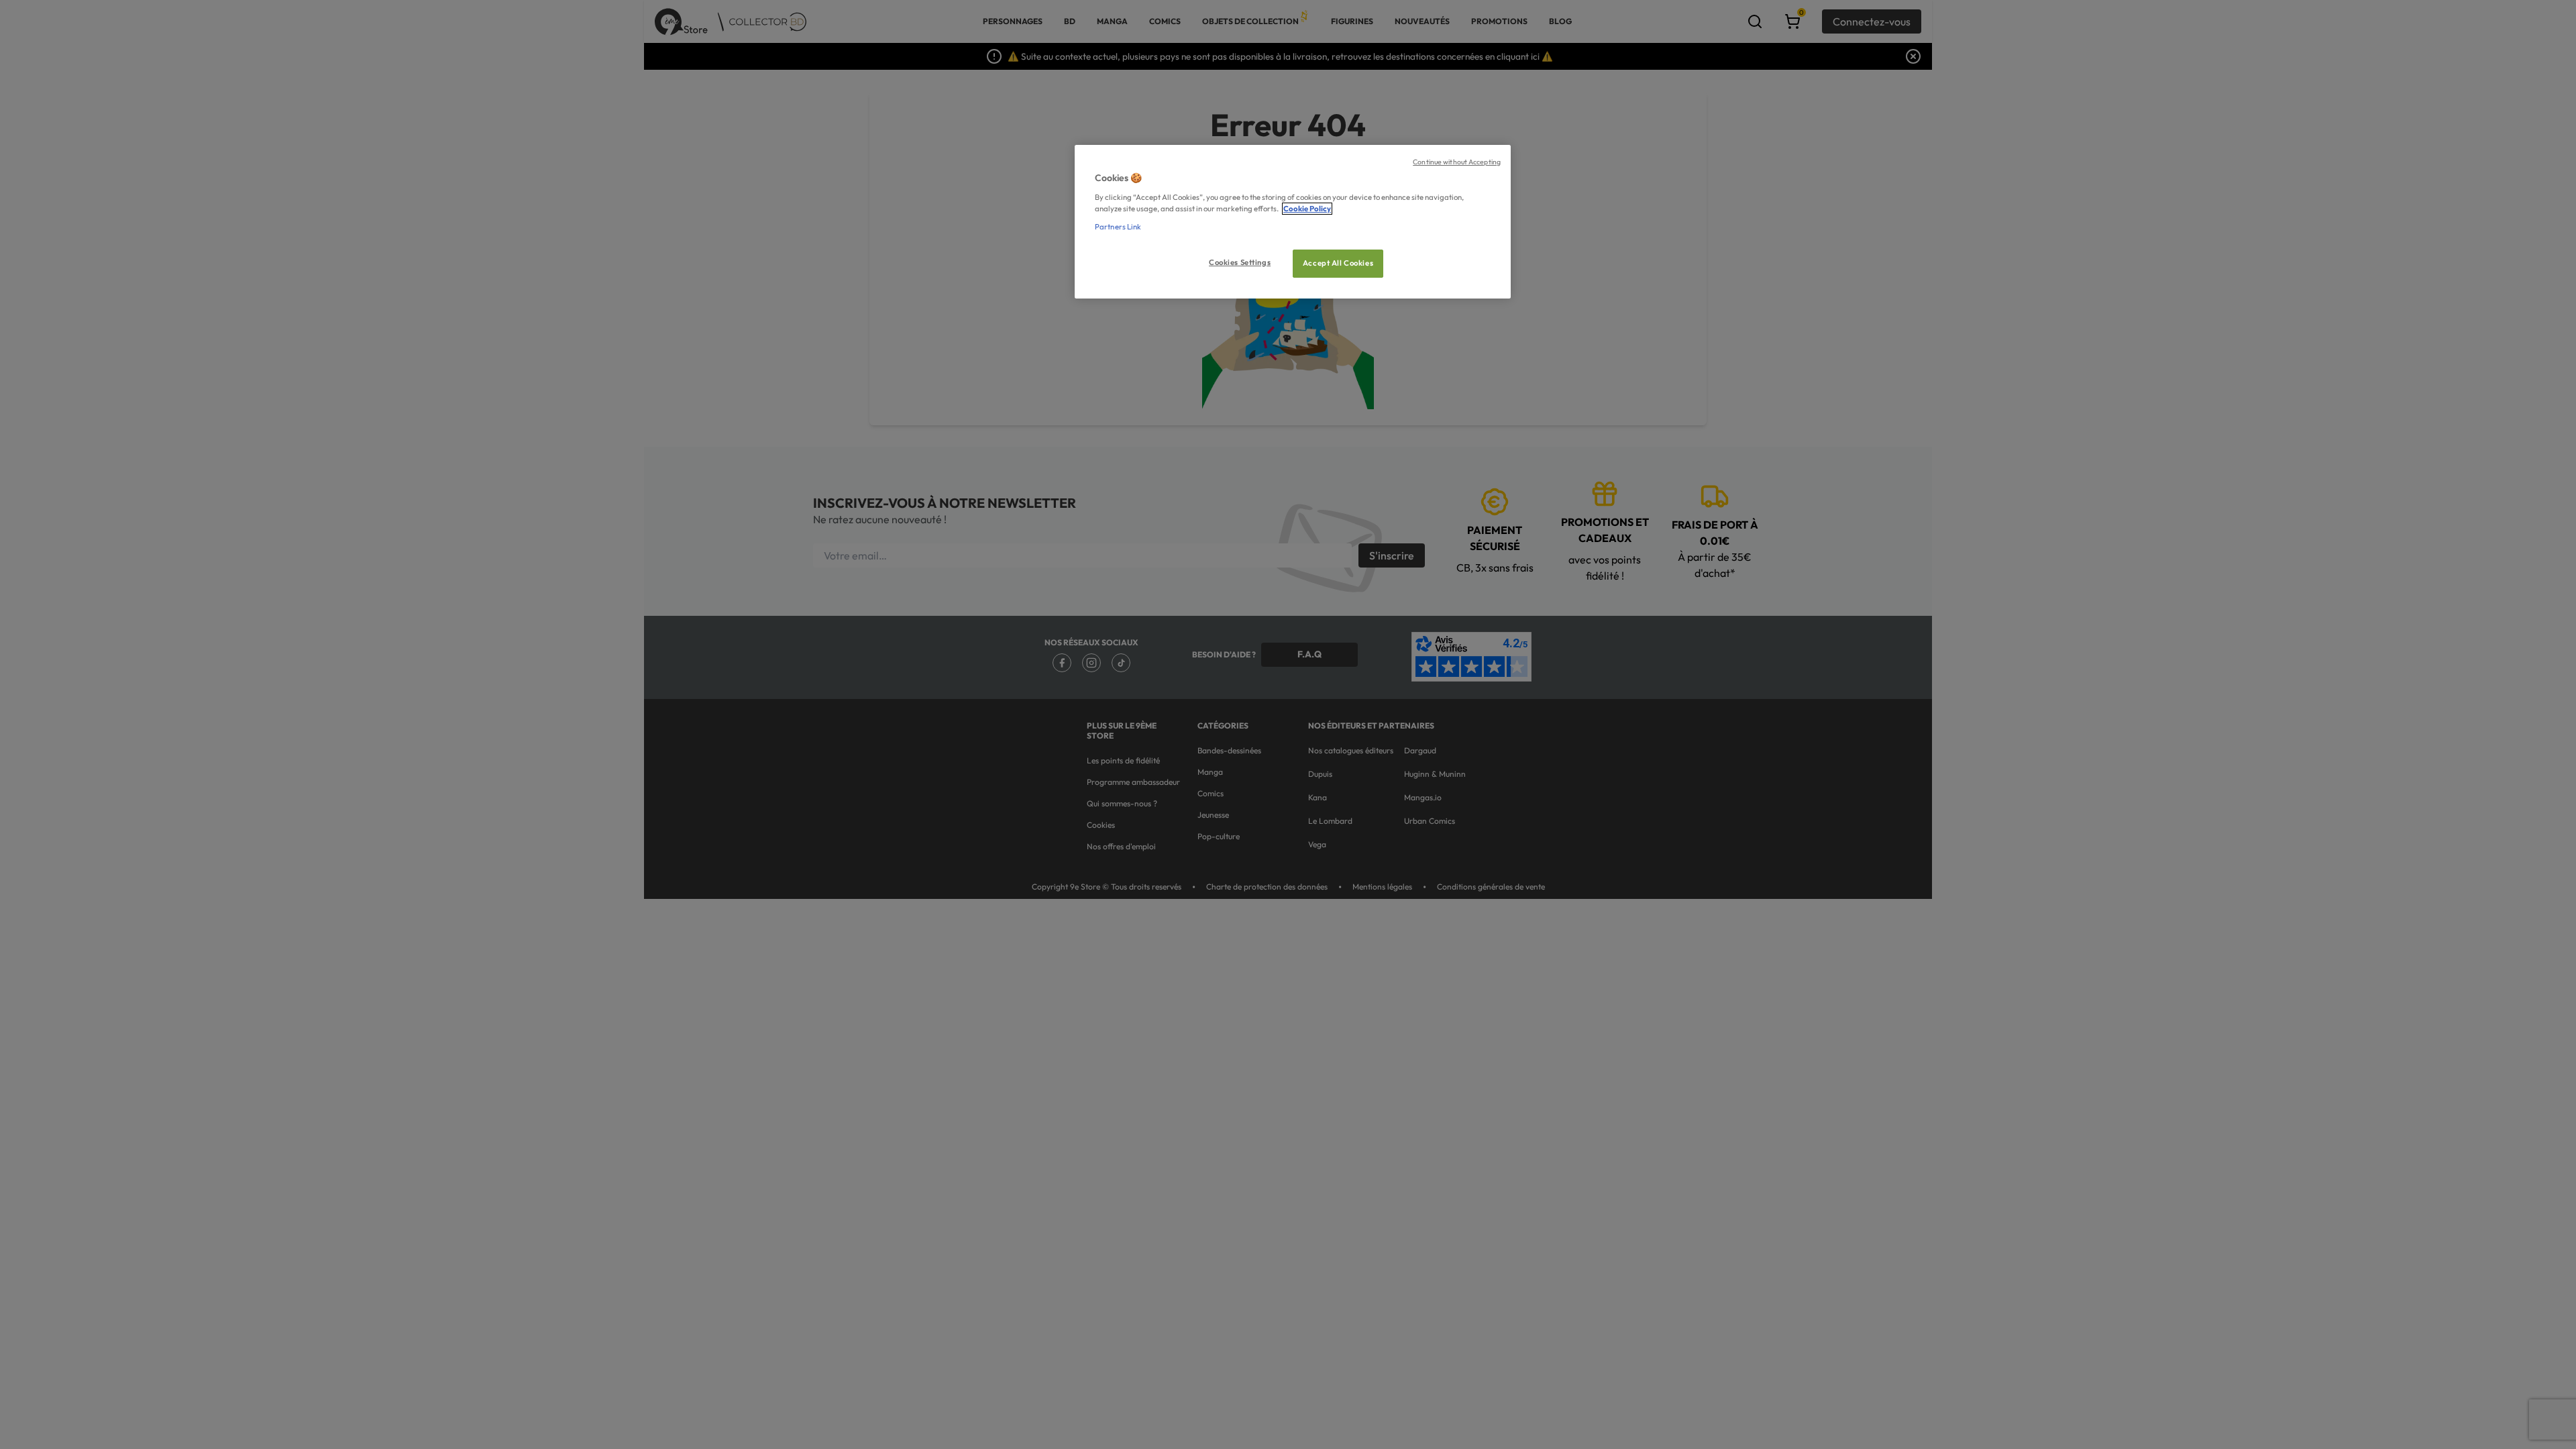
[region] (1293, 222)
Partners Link (1118, 227)
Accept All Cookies (1338, 263)
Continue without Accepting (1457, 162)
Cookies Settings (1240, 262)
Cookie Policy (1307, 209)
